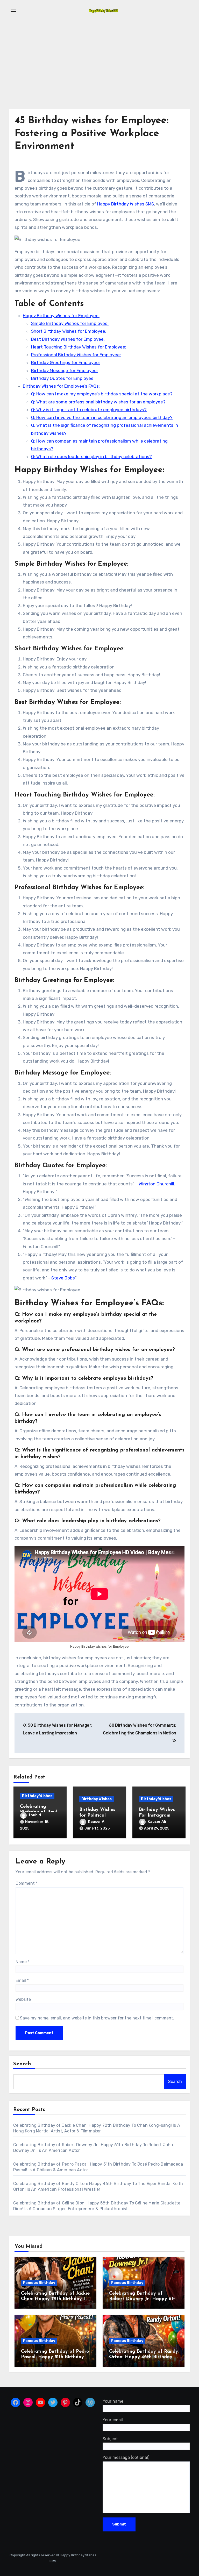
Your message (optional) (126, 2457)
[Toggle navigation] (13, 11)
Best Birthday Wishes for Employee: (68, 339)
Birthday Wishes (37, 1796)
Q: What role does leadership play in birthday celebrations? (91, 457)
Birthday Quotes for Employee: (63, 378)
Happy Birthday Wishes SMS (126, 204)
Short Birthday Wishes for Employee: (69, 331)
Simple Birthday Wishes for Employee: (70, 323)
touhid (35, 1815)
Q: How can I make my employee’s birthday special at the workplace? (102, 394)
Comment (27, 1883)
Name (23, 1962)
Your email (113, 2420)
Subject (110, 2439)
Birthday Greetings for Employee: (65, 362)
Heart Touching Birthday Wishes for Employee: (79, 347)
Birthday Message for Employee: (64, 371)
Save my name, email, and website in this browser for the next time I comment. (97, 2018)
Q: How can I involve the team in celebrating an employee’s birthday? (102, 417)
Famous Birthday (39, 2283)
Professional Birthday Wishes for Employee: (76, 355)
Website (23, 1999)
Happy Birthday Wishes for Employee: (61, 316)
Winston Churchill (156, 1184)
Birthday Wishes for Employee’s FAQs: (61, 386)
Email (22, 1980)
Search (22, 2064)
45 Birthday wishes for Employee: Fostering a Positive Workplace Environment (91, 134)
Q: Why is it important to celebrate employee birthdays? (89, 410)
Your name (113, 2401)
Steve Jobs (63, 1278)
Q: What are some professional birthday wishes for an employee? (98, 402)
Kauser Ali (97, 1822)
